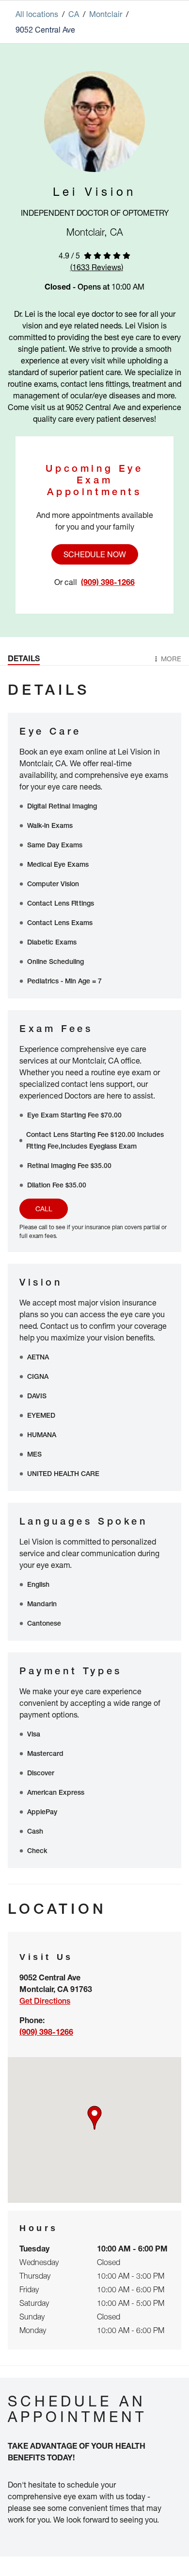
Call (44, 1209)
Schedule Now (95, 554)
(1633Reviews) (97, 267)
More (171, 659)
